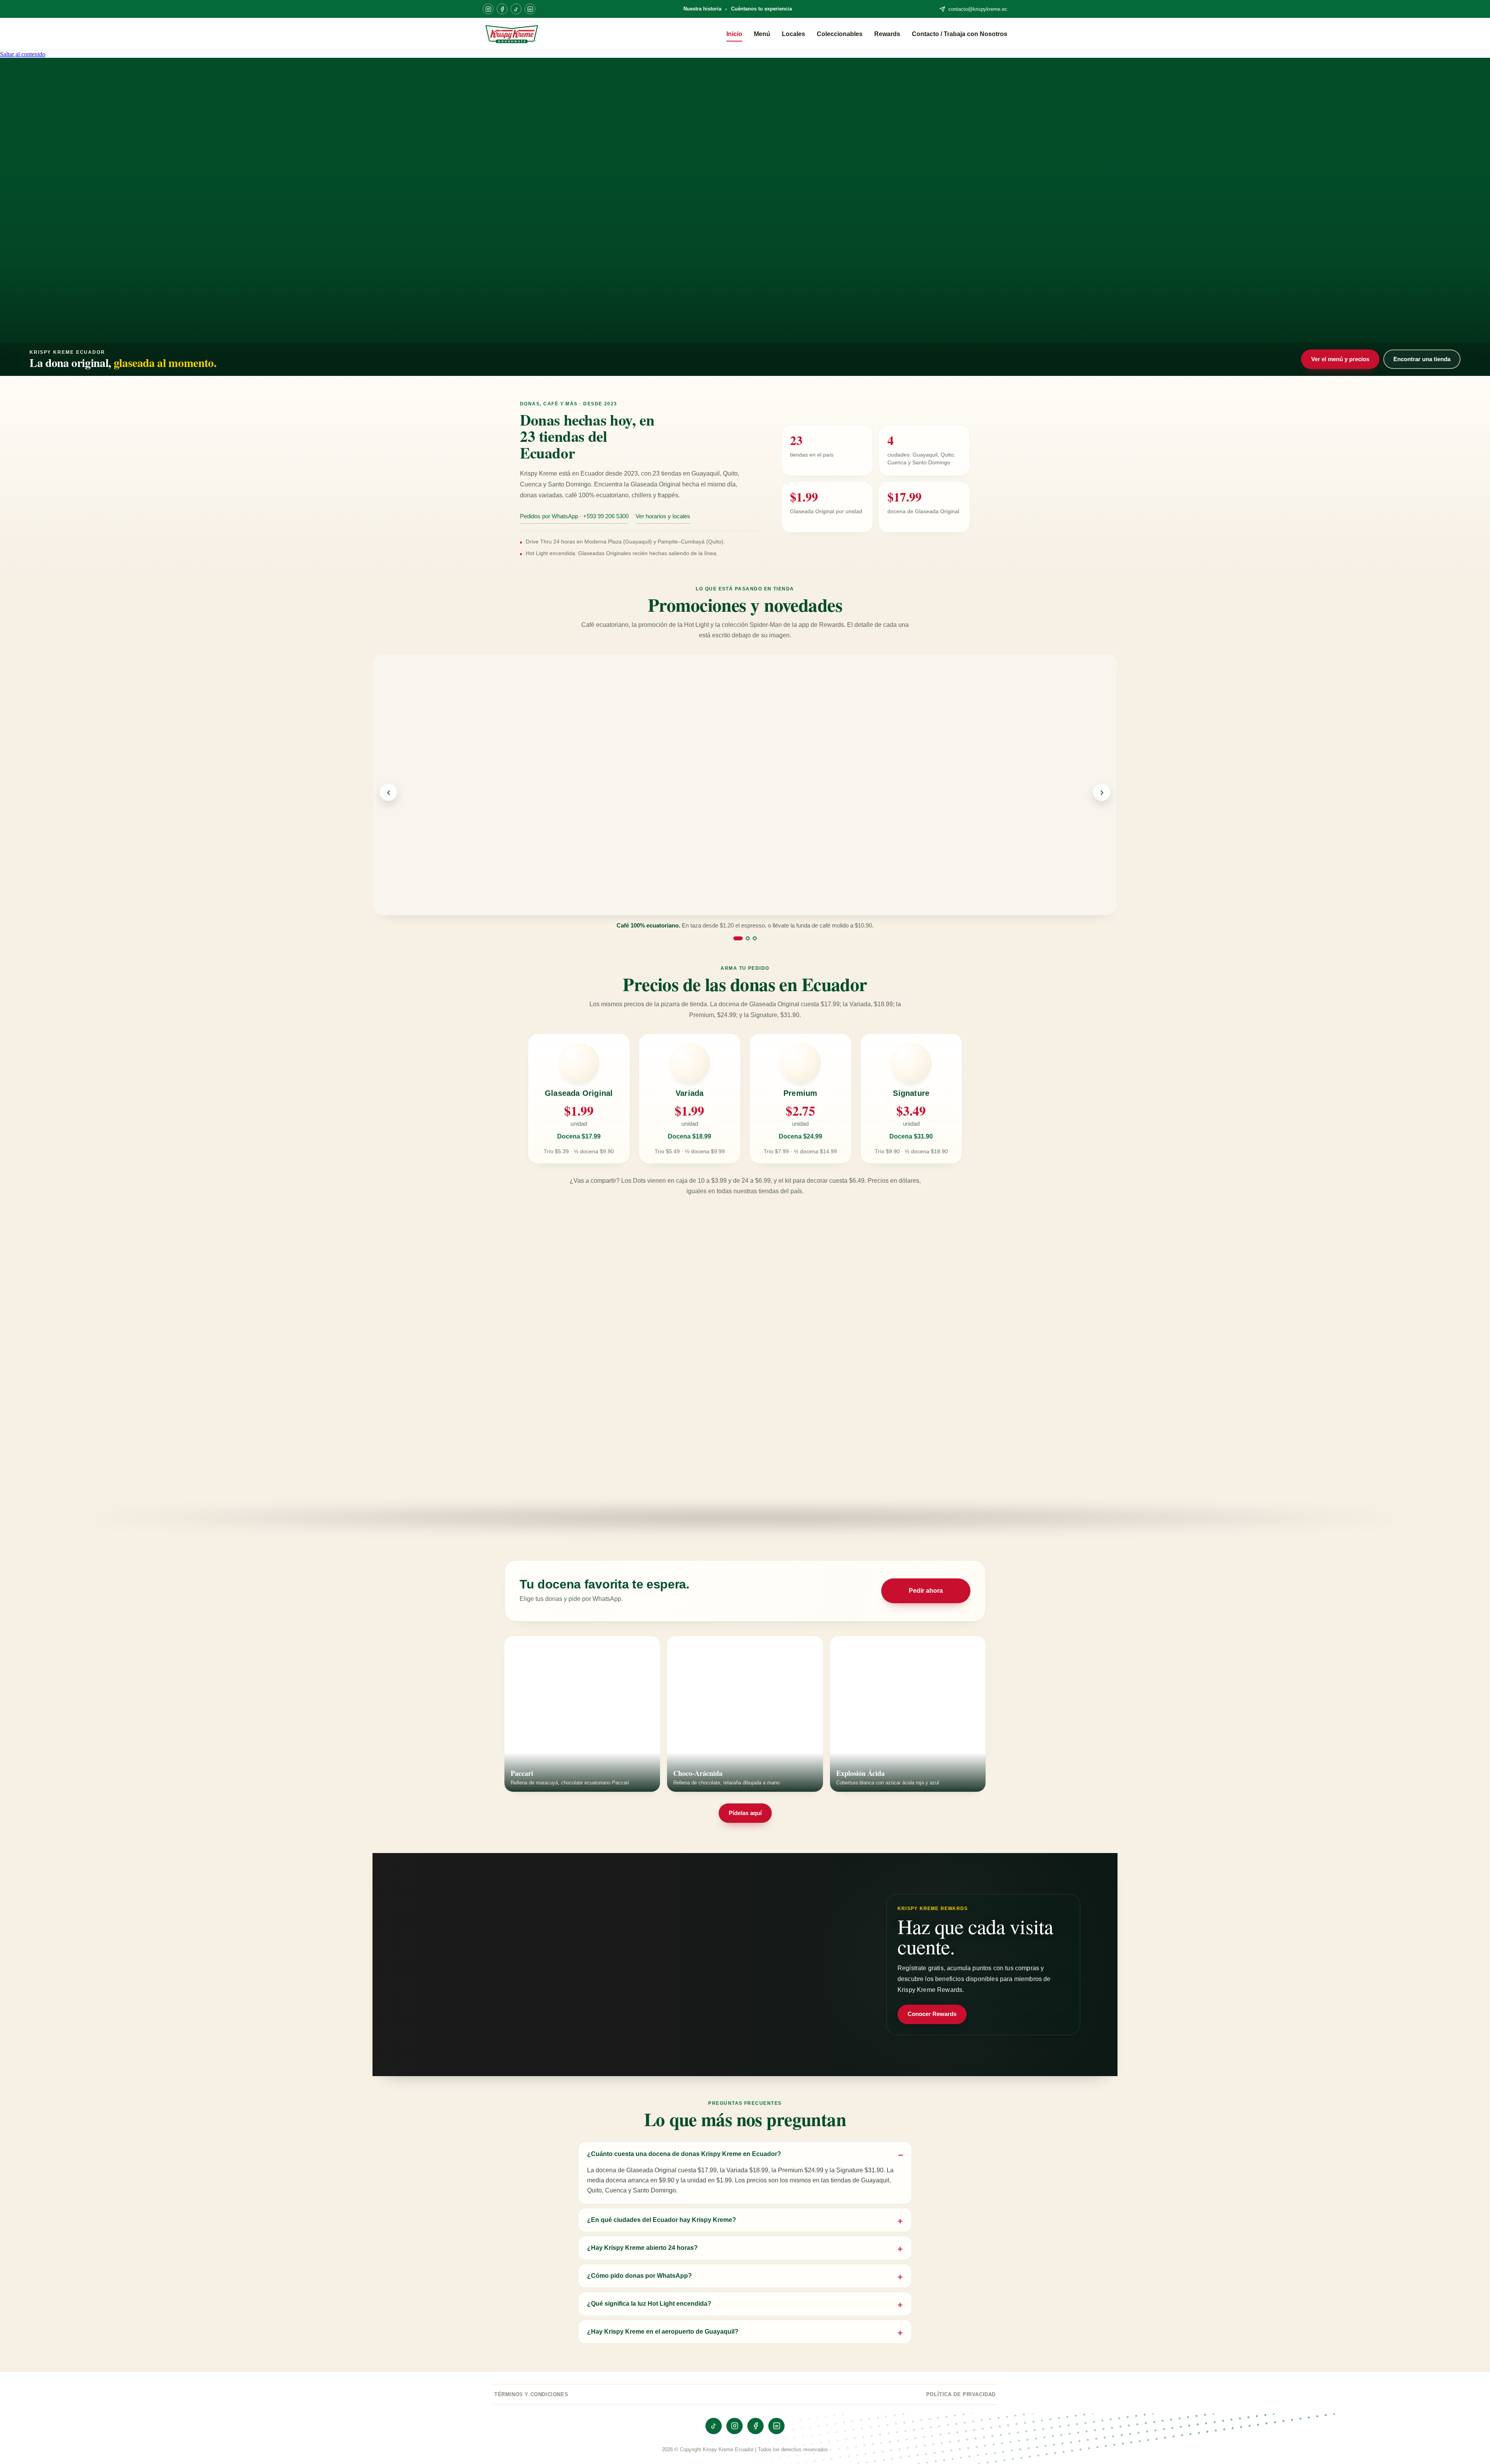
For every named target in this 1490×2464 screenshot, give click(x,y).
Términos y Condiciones (531, 2394)
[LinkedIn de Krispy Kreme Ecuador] (530, 9)
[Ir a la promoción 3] (755, 938)
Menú (762, 34)
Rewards (887, 34)
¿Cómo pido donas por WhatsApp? (639, 2275)
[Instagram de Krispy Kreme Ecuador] (488, 9)
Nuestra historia (702, 9)
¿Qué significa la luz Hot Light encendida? (649, 2303)
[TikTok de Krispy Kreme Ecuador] (516, 9)
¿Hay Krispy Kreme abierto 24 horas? (642, 2248)
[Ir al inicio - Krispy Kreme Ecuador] (512, 34)
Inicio (734, 34)
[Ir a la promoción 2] (745, 938)
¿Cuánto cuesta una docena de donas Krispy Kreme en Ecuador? (684, 2154)
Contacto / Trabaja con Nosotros (960, 34)
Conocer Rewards (932, 2014)
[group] (745, 792)
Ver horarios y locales (663, 516)
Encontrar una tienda (1422, 359)
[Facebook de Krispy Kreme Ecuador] (502, 9)
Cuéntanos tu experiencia (761, 9)
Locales (794, 34)
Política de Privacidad (961, 2394)
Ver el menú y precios (1340, 359)
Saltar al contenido (23, 54)
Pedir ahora (926, 1591)
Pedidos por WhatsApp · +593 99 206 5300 (574, 516)
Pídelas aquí (745, 1813)
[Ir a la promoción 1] (735, 938)
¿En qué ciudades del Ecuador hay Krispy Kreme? (662, 2220)
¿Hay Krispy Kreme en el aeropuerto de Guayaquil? (663, 2331)
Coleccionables (840, 34)
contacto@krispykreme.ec (978, 9)
